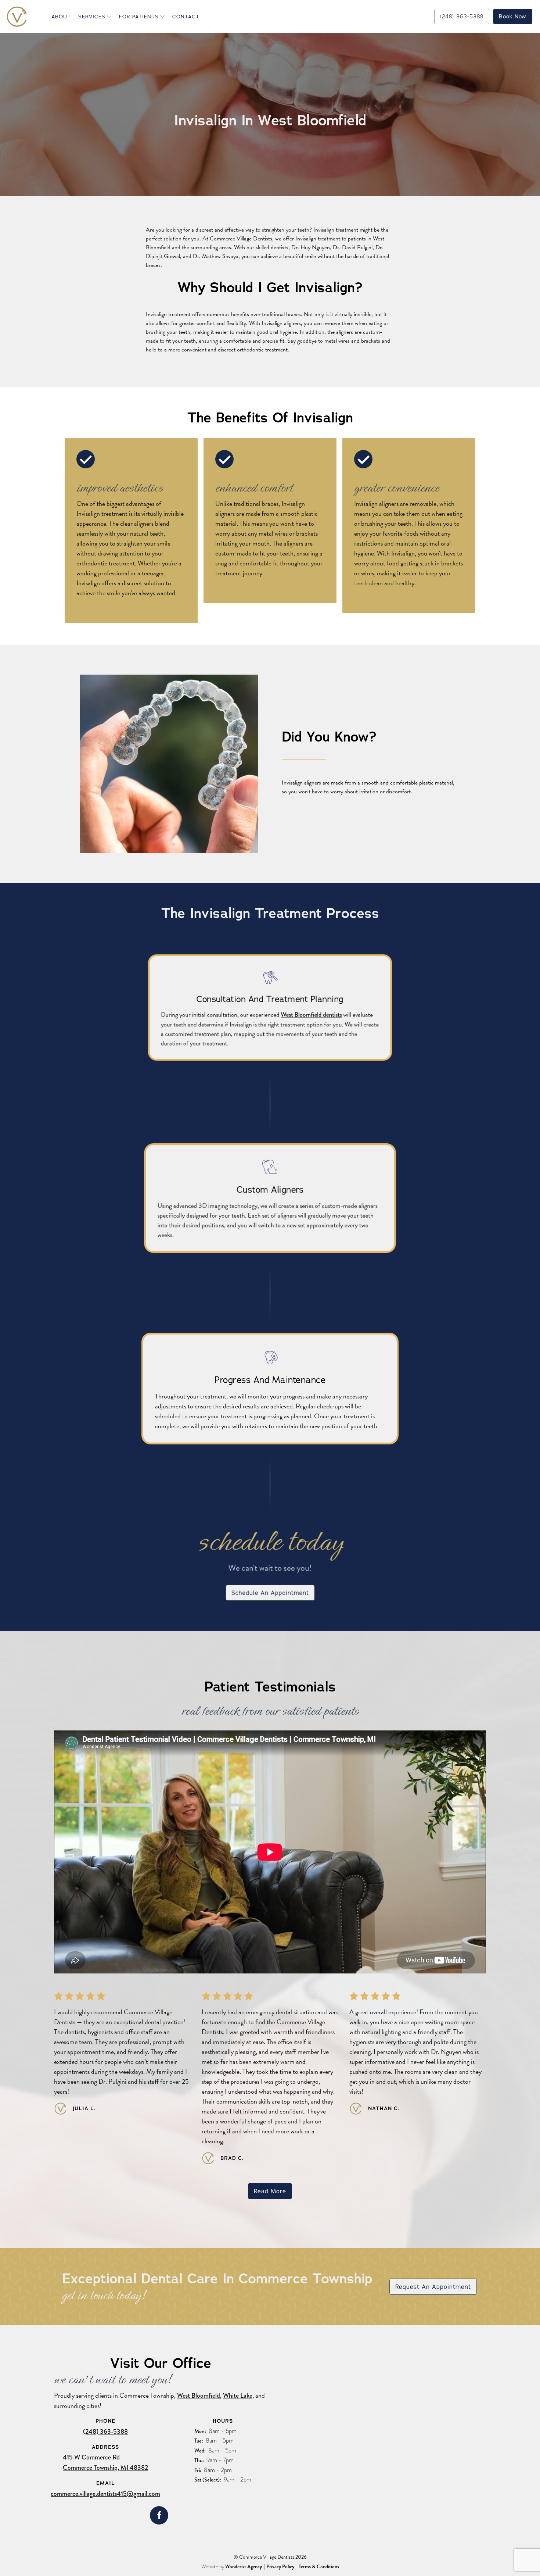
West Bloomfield (199, 2395)
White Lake (238, 2395)
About (61, 17)
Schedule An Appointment (270, 1593)
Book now (513, 16)
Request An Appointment (433, 2287)
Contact (186, 17)
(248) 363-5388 (105, 2432)
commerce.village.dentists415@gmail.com (105, 2494)
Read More (270, 2191)
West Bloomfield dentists (311, 1015)
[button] (94, 17)
